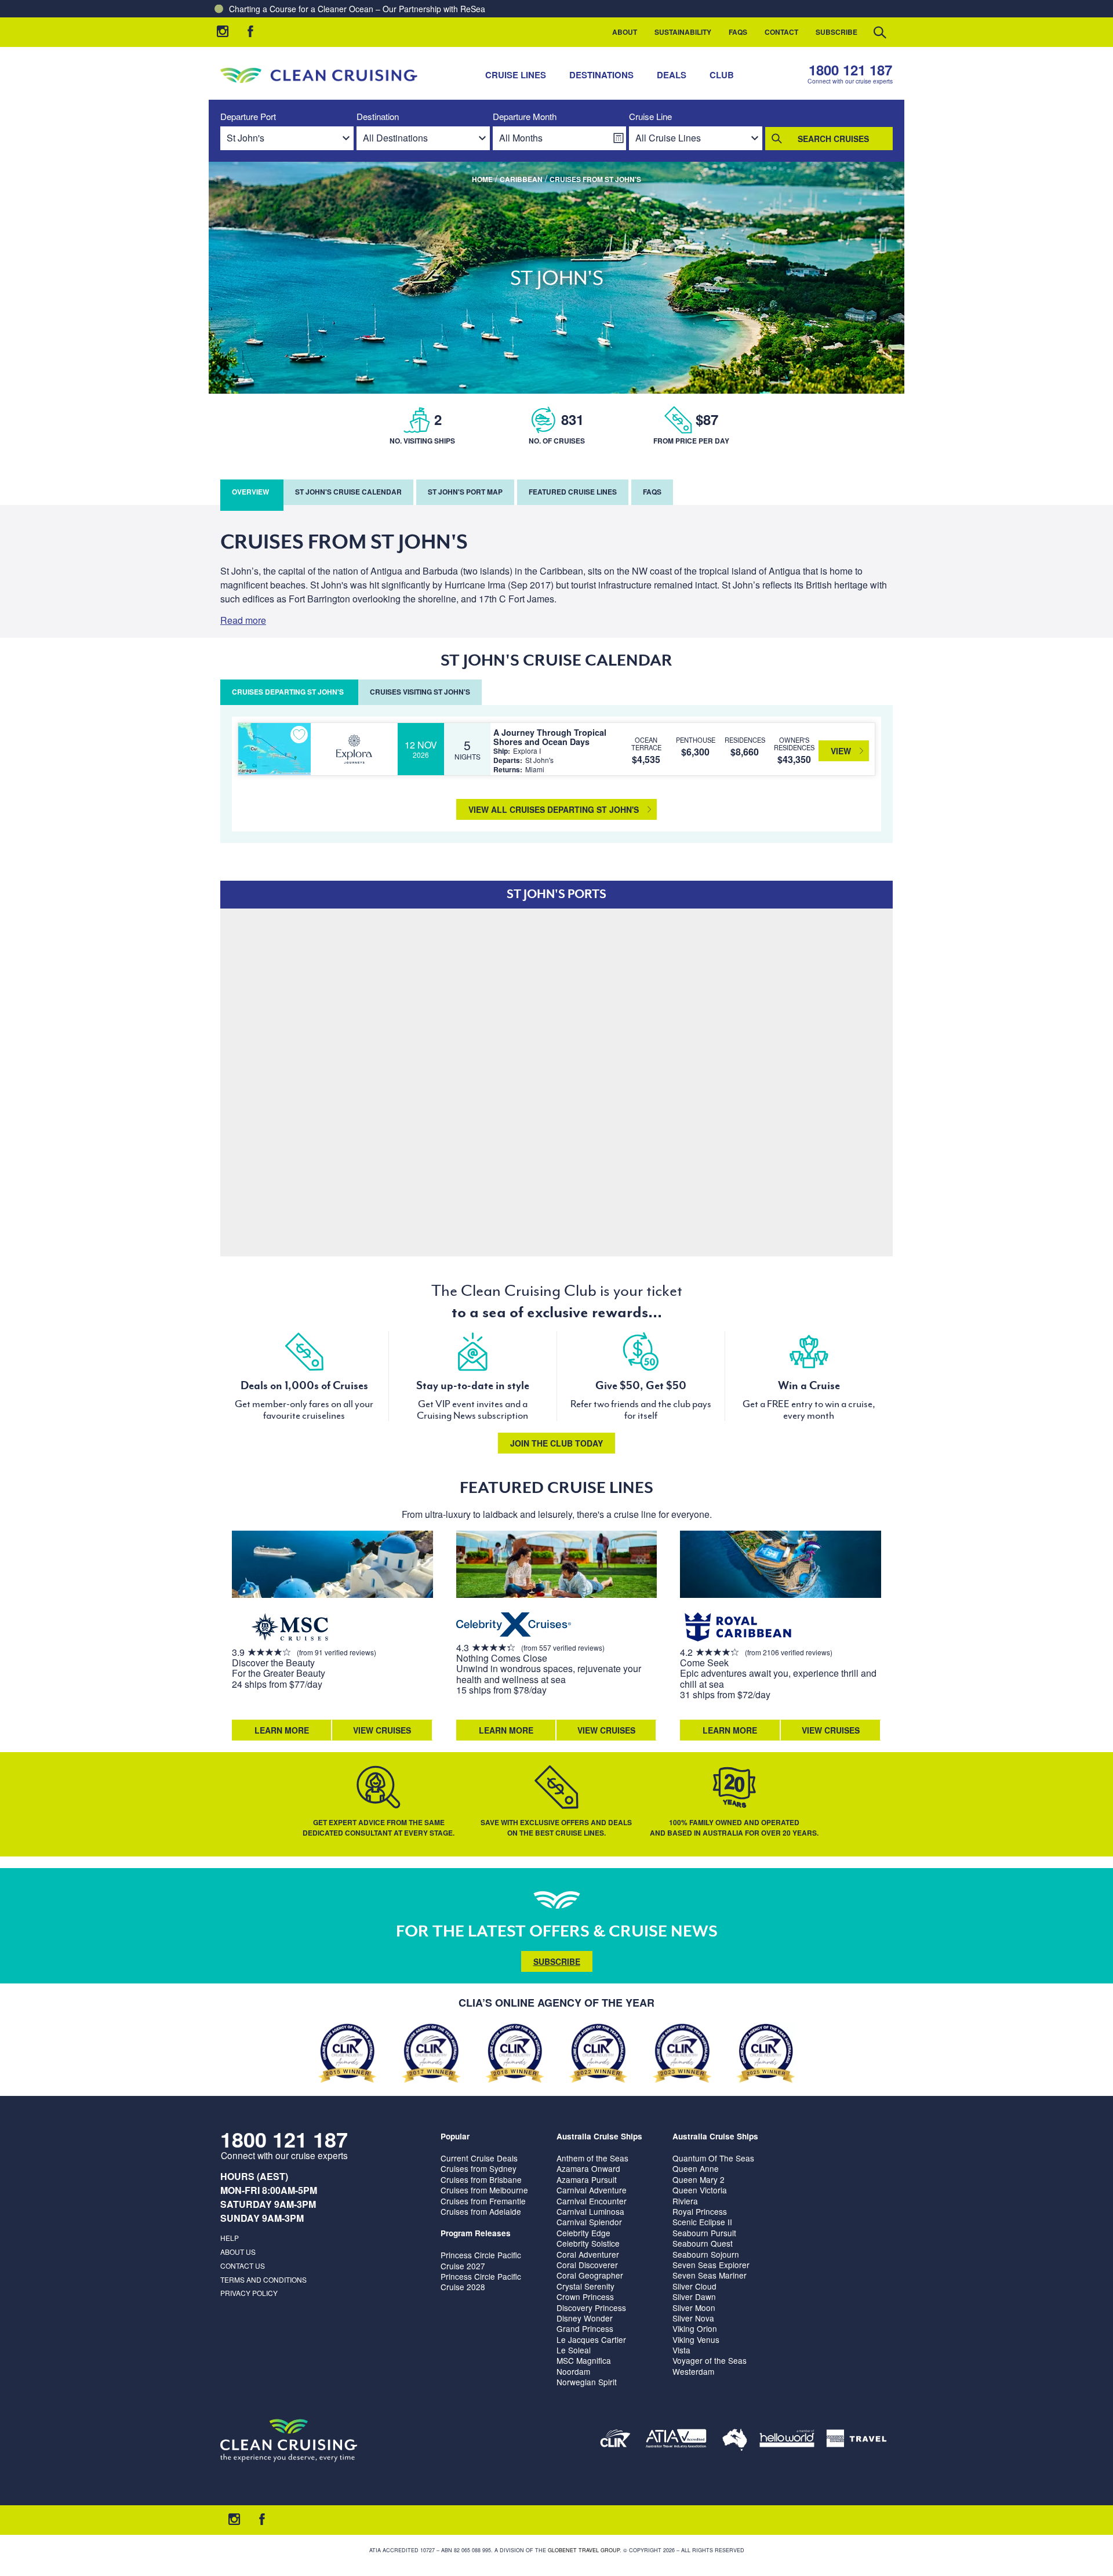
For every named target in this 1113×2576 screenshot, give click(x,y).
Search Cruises (833, 139)
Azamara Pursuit (587, 2179)
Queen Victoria (700, 2190)
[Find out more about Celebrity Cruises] (514, 1626)
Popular (455, 2136)
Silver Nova (693, 2318)
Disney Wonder (585, 2318)
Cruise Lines (516, 75)
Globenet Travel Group (584, 2550)
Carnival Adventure (592, 2190)
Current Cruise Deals (479, 2158)
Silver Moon (694, 2308)
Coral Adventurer (588, 2254)
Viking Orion (695, 2328)
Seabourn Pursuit (704, 2233)
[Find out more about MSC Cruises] (290, 1628)
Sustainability (683, 32)
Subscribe (836, 32)
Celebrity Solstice (588, 2243)
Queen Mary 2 (699, 2179)
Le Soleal (574, 2350)
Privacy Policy (249, 2293)
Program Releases (476, 2233)
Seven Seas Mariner (710, 2275)
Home (482, 179)
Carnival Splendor (589, 2222)
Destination (378, 117)
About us (238, 2252)
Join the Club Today (556, 1443)
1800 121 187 (850, 70)
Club (722, 75)
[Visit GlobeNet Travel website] (735, 2441)
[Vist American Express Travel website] (856, 2441)
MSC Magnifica (584, 2360)
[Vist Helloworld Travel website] (787, 2441)
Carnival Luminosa (590, 2211)
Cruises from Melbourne (484, 2190)
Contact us (243, 2266)
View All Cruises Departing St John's (554, 809)
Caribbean (521, 179)
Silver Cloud (694, 2286)
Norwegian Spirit (587, 2382)
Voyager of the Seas (710, 2360)
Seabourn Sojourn (706, 2254)
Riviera (685, 2201)
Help (230, 2238)
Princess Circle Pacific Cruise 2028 (481, 2281)
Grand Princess (585, 2328)
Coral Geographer (590, 2275)
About (625, 32)
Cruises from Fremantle (483, 2201)
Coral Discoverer (587, 2265)
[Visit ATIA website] (676, 2441)
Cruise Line (650, 117)
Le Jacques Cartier (591, 2339)
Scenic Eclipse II (702, 2222)
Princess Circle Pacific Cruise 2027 (481, 2260)
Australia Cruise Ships (599, 2136)
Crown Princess (585, 2297)
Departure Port (248, 117)
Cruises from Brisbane (481, 2179)
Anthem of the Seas (592, 2158)
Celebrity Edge (583, 2233)
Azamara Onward (588, 2168)
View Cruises (382, 1730)
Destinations (601, 75)
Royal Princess (700, 2211)
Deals (672, 75)
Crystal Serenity (585, 2286)
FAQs (738, 32)
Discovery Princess (591, 2308)
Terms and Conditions (263, 2279)
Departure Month (525, 117)
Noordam (573, 2371)
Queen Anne (696, 2168)
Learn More (282, 1730)
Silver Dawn (694, 2297)
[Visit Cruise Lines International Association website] (615, 2441)
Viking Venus (696, 2339)
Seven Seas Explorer (711, 2265)
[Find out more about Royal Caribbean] (738, 1628)
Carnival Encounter (592, 2201)
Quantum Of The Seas (713, 2158)
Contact (781, 32)
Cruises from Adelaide (481, 2211)
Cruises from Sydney (479, 2168)
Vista (681, 2350)
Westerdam (693, 2371)
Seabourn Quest (703, 2243)
